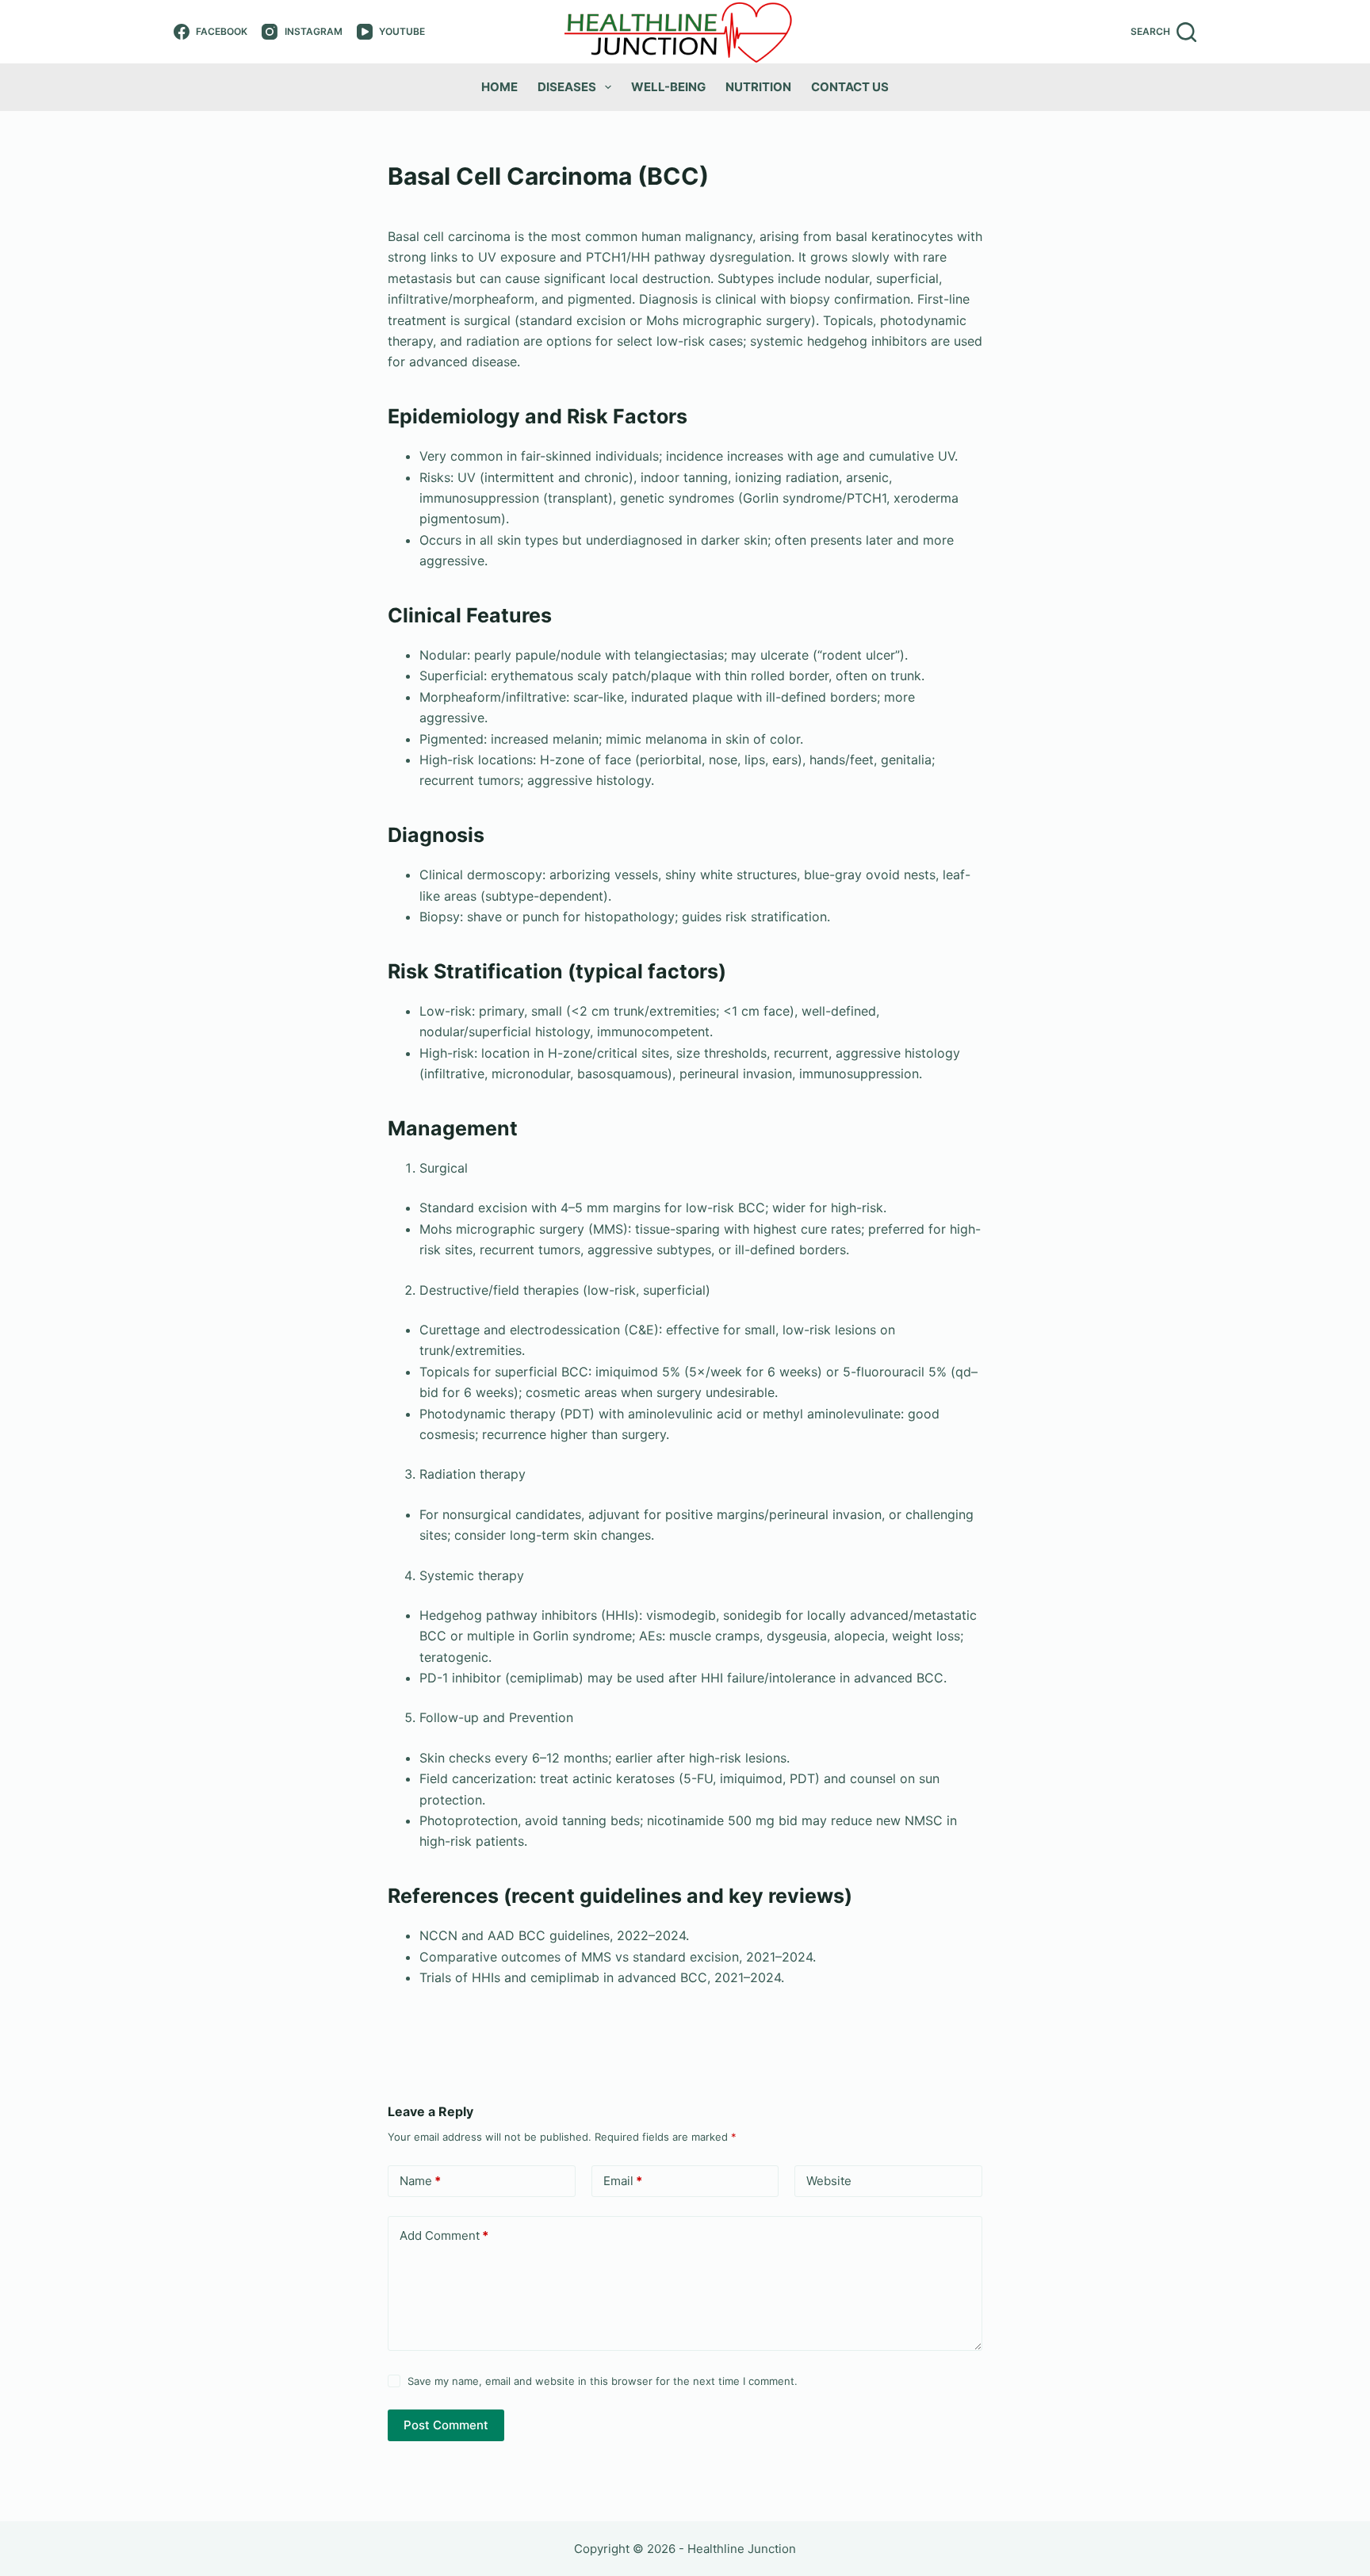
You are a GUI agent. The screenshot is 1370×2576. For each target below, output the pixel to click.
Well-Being (668, 87)
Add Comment (444, 2235)
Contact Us (850, 87)
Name (420, 2181)
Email (623, 2181)
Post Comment (446, 2425)
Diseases (567, 87)
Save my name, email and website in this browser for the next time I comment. (603, 2381)
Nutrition (758, 87)
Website (829, 2181)
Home (499, 87)
